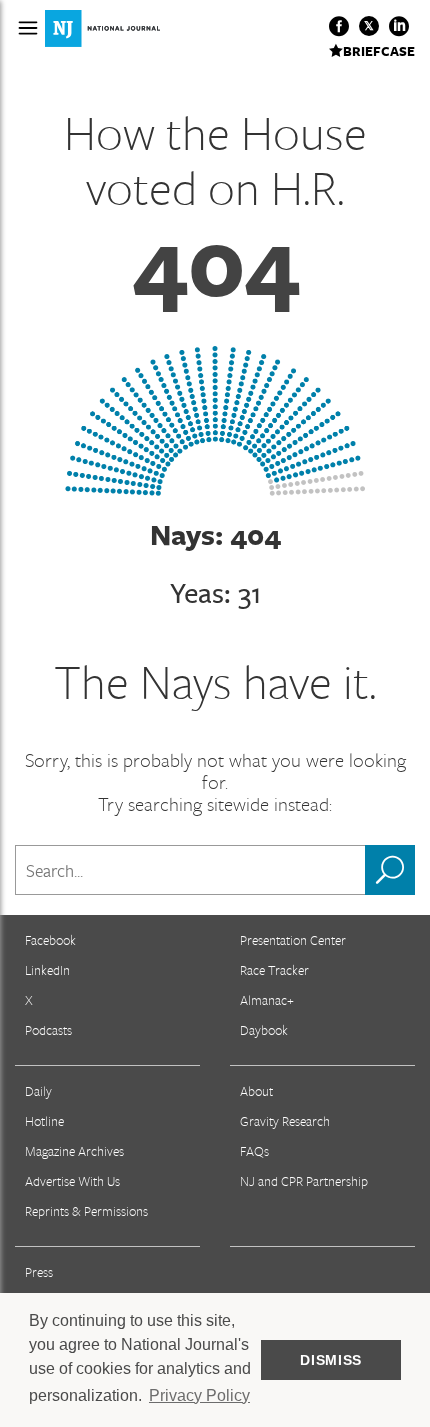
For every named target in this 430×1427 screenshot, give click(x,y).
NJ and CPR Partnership (304, 1181)
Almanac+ (267, 1000)
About (256, 1091)
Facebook (50, 940)
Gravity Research (285, 1121)
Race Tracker (274, 970)
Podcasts (48, 1030)
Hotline (44, 1121)
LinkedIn (47, 970)
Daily (38, 1091)
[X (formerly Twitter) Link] (369, 26)
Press (39, 1272)
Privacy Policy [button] (199, 1395)
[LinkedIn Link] (399, 26)
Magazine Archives (74, 1151)
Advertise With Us (72, 1181)
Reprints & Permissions (86, 1211)
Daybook (264, 1030)
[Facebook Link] (339, 26)
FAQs (254, 1151)
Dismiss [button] (331, 1360)
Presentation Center (293, 940)
